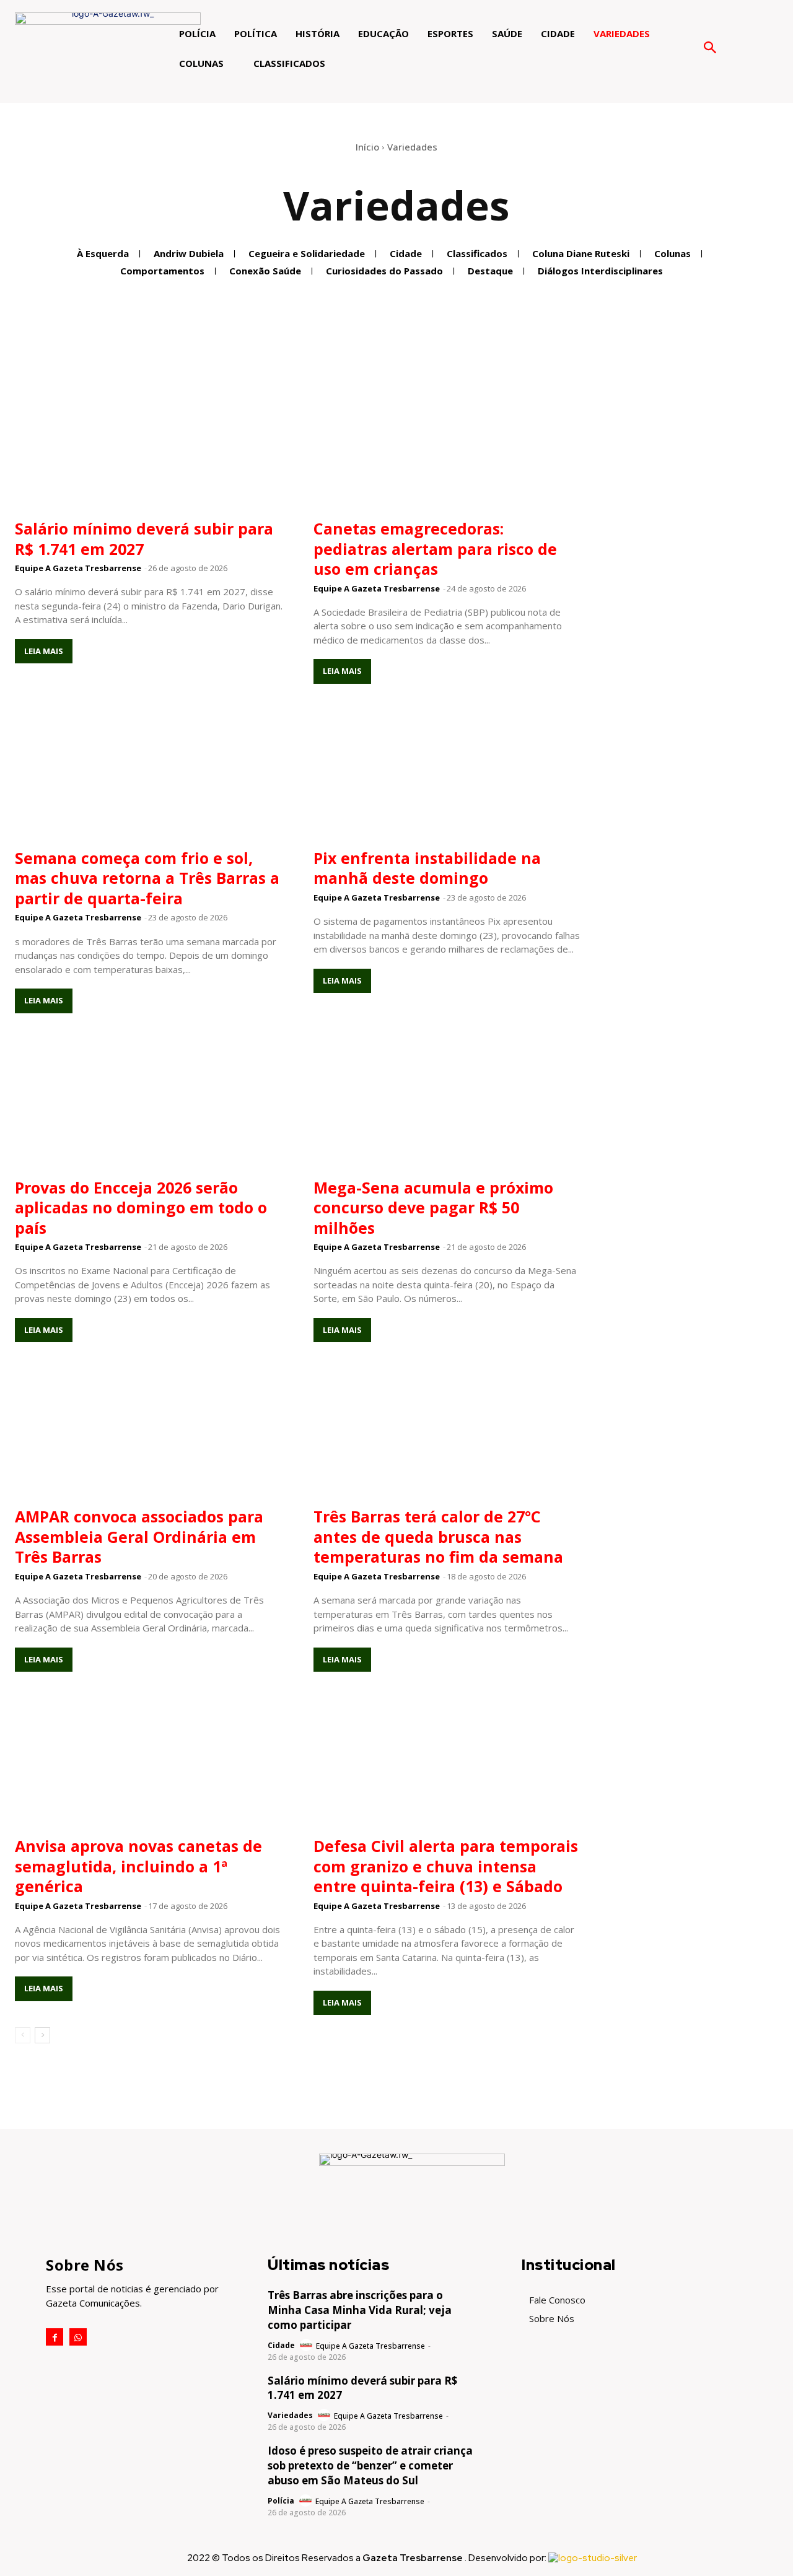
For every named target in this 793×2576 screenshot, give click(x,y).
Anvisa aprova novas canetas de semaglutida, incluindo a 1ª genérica (138, 1866)
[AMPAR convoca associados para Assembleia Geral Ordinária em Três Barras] (149, 1431)
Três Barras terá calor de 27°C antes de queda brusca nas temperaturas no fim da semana (438, 1536)
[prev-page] (23, 2035)
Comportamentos (162, 271)
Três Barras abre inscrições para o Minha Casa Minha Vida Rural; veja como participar (360, 2310)
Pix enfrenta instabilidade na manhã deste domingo (427, 868)
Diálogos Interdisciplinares (600, 271)
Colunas (673, 253)
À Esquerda (103, 253)
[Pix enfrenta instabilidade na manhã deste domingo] (447, 773)
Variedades (290, 2416)
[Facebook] (55, 2337)
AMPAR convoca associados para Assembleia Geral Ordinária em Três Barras (139, 1536)
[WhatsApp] (78, 2337)
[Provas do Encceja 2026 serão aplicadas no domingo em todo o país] (149, 1102)
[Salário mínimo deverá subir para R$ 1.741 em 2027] (149, 443)
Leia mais (44, 651)
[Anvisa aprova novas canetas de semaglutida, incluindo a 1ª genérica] (149, 1761)
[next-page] (42, 2035)
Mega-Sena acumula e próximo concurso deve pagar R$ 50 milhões (433, 1207)
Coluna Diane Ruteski (581, 253)
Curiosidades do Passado (384, 271)
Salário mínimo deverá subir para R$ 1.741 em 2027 (144, 539)
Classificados (477, 253)
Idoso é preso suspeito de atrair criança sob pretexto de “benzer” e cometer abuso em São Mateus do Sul (370, 2465)
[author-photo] (307, 2346)
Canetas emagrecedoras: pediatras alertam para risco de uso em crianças (435, 548)
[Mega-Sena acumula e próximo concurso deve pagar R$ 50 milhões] (447, 1102)
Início (367, 147)
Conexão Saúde (265, 271)
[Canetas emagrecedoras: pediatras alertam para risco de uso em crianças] (447, 443)
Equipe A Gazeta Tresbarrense (78, 568)
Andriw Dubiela (189, 253)
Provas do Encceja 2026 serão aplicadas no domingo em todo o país (141, 1207)
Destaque (490, 271)
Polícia (281, 2501)
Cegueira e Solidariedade (307, 253)
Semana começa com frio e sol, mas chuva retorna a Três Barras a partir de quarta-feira (147, 878)
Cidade (406, 253)
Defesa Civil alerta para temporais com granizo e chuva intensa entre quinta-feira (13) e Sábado (446, 1866)
